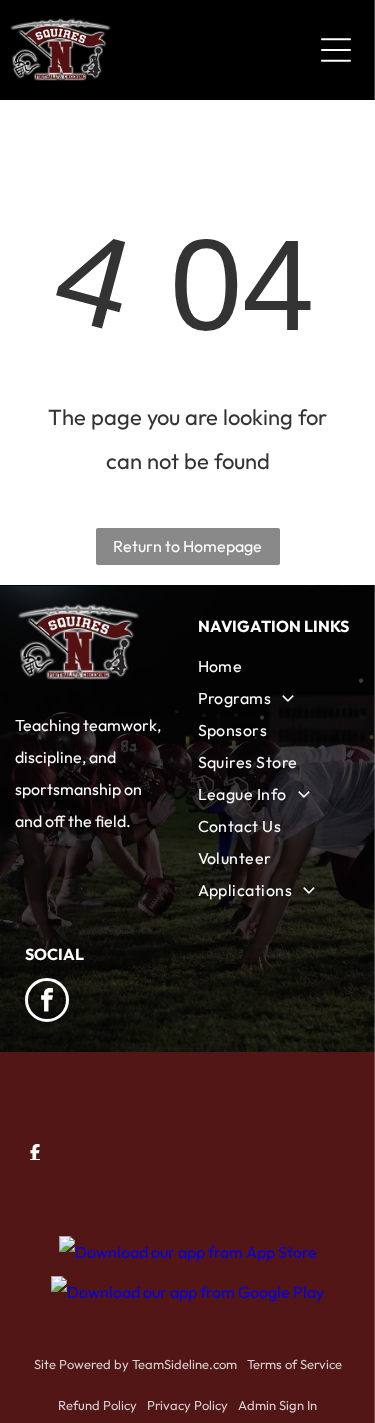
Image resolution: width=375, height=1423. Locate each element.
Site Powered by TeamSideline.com (135, 1364)
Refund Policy (97, 1405)
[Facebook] (35, 1152)
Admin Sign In (277, 1405)
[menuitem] (274, 666)
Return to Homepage (187, 546)
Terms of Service (294, 1364)
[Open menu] (336, 50)
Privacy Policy (187, 1405)
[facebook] (47, 1002)
